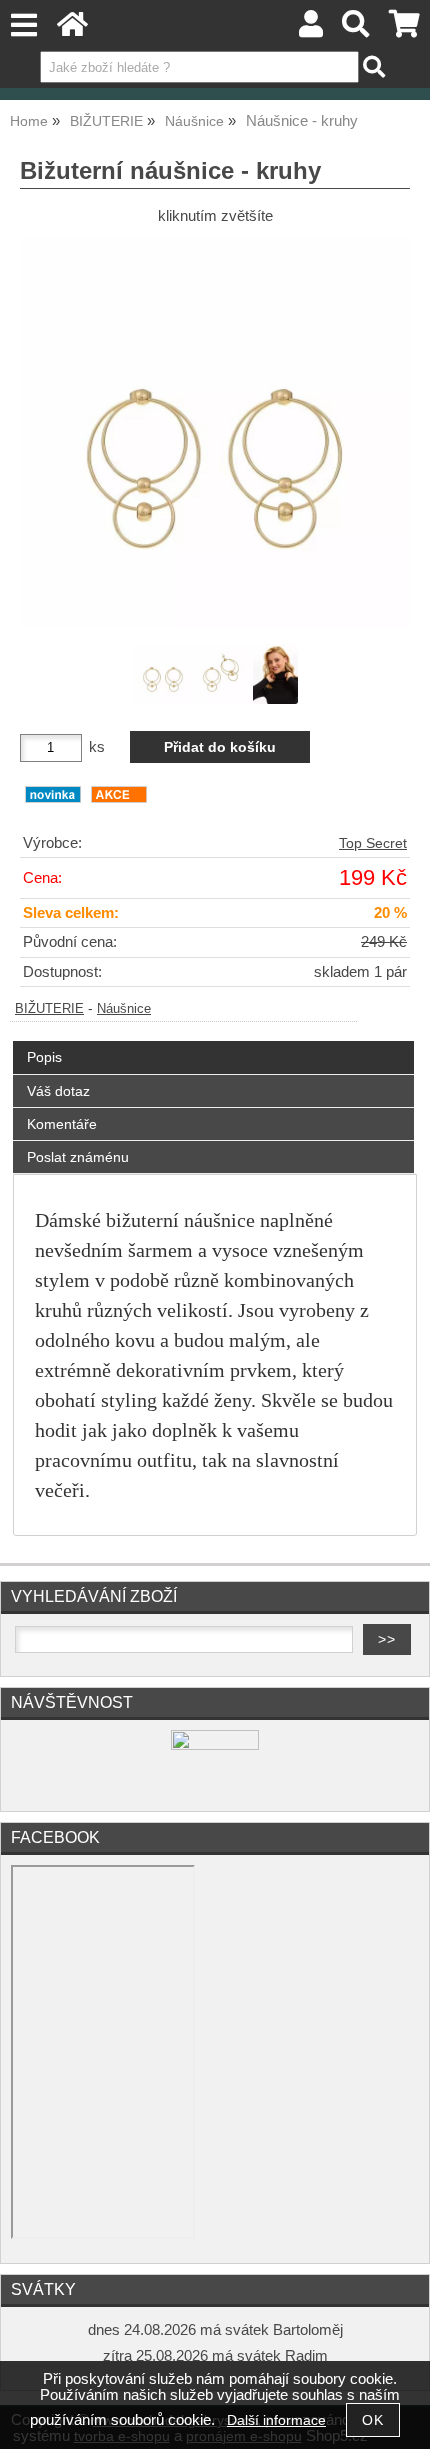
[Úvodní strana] (72, 29)
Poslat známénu (78, 1157)
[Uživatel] (311, 29)
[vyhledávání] (356, 29)
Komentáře (62, 1124)
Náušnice (124, 1009)
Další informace (276, 2420)
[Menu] (23, 25)
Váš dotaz (58, 1091)
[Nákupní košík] (404, 29)
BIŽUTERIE (49, 1009)
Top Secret (373, 843)
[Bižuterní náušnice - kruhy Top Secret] (215, 433)
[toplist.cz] (215, 1745)
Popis (44, 1057)
